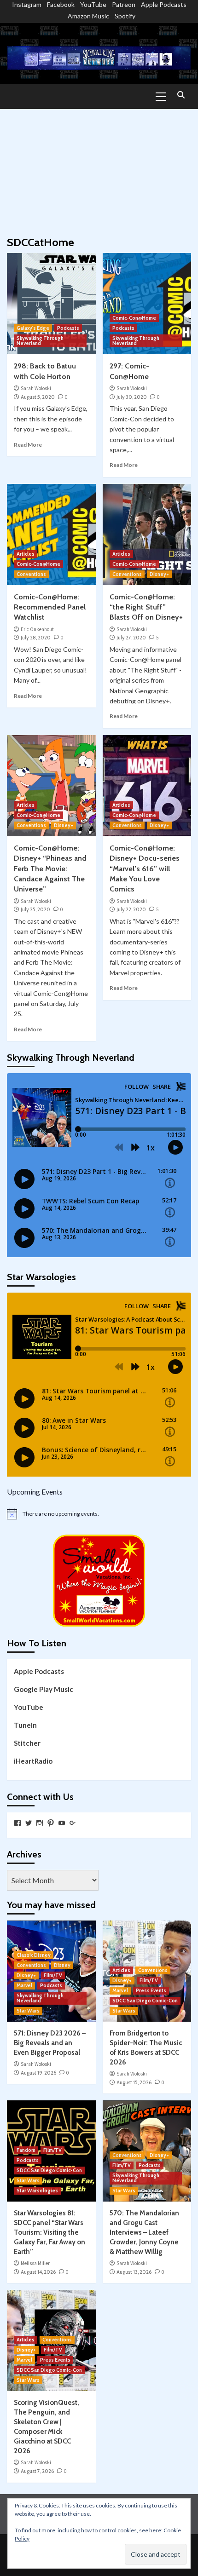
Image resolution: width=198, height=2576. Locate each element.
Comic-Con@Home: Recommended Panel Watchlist (50, 607)
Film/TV (53, 1975)
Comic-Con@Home (134, 318)
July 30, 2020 (132, 397)
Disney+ (159, 574)
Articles (26, 554)
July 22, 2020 (131, 909)
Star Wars (28, 2011)
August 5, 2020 (38, 397)
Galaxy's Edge (33, 328)
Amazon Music (88, 16)
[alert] (99, 1514)
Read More (28, 445)
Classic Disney (34, 1955)
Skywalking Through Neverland (40, 341)
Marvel (24, 1985)
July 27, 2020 (131, 638)
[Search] (181, 95)
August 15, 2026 (134, 2082)
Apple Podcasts (164, 4)
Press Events (151, 1990)
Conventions (31, 574)
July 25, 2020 (35, 909)
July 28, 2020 (36, 638)
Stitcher (27, 1743)
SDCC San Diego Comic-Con (145, 2001)
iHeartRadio (33, 1761)
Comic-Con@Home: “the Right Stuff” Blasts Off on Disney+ (146, 607)
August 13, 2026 (134, 2272)
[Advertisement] (99, 168)
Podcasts (68, 328)
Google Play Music (44, 1689)
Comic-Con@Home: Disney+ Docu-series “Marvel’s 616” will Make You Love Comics (145, 869)
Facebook (61, 4)
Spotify (125, 16)
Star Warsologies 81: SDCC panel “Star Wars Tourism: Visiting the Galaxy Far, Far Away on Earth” (49, 2232)
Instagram (27, 4)
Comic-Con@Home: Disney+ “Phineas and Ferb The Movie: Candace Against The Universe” (50, 869)
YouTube (93, 4)
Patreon (124, 4)
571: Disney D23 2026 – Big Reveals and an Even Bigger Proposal (50, 2043)
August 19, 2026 (38, 2073)
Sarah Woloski (36, 388)
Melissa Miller (35, 2263)
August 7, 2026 (37, 2471)
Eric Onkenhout (37, 629)
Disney (62, 1965)
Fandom (26, 2150)
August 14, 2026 (38, 2272)
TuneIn (25, 1725)
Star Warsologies (37, 2191)
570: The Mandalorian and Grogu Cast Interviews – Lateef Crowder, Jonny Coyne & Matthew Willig (144, 2232)
